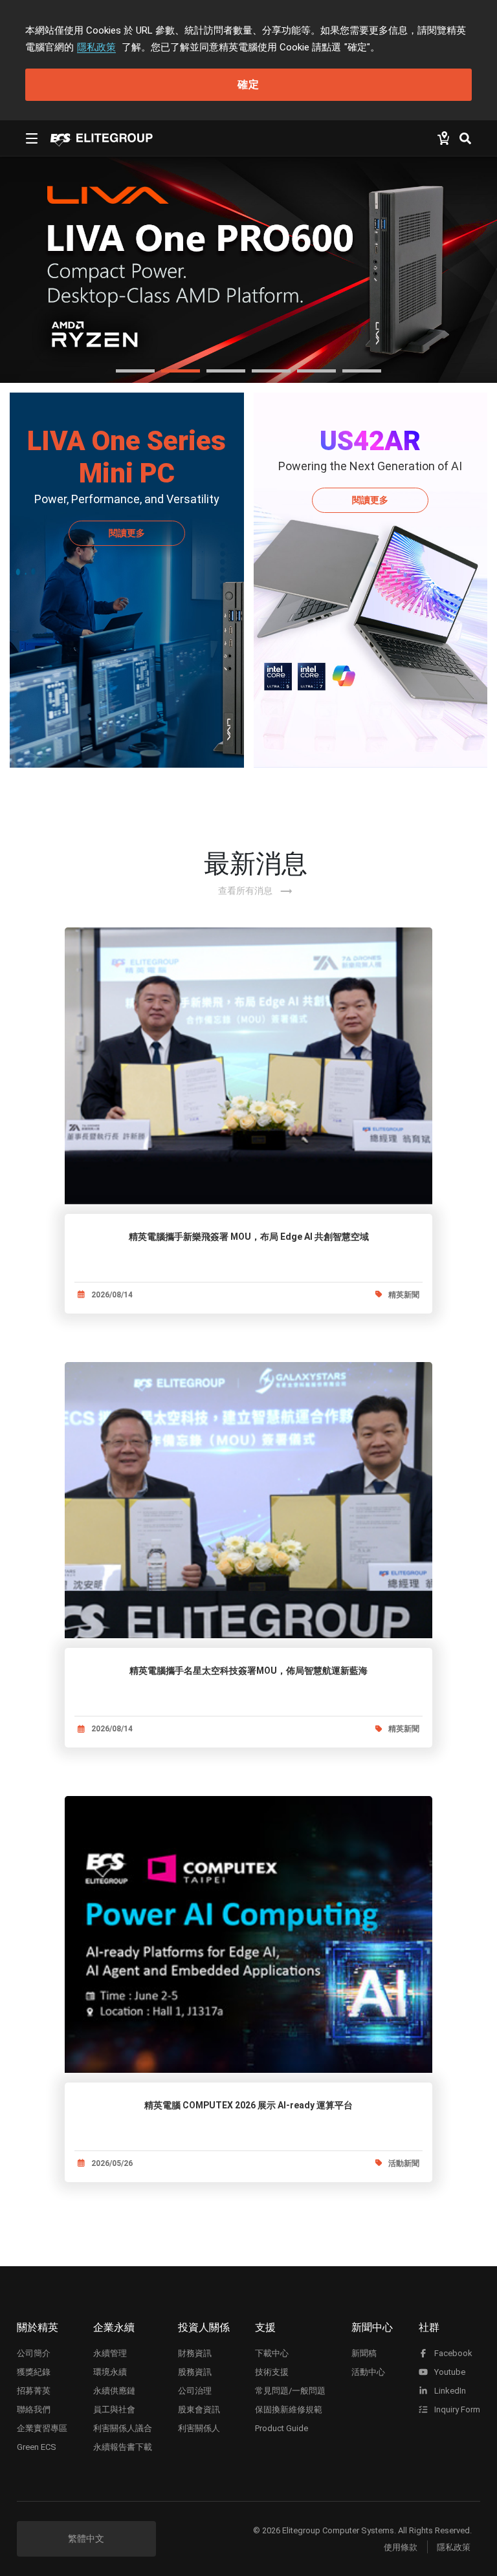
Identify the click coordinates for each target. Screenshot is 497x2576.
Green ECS (37, 2447)
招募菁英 (34, 2391)
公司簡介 (34, 2353)
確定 (248, 84)
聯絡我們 (34, 2409)
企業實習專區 (42, 2428)
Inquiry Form (456, 2409)
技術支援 (272, 2372)
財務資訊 (195, 2353)
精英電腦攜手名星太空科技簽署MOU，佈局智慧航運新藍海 (248, 1671)
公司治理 (195, 2391)
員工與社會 (114, 2409)
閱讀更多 (127, 533)
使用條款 (401, 2547)
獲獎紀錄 (34, 2372)
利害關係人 (199, 2428)
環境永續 (110, 2372)
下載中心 (272, 2353)
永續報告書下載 (123, 2447)
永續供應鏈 (114, 2391)
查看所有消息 (256, 891)
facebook (452, 2353)
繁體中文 (86, 2538)
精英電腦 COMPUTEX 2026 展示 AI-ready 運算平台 (248, 2105)
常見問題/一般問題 (290, 2391)
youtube (449, 2372)
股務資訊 (195, 2372)
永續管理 (110, 2353)
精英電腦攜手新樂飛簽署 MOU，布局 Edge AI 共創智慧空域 (249, 1237)
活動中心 (368, 2372)
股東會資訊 (199, 2409)
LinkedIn (449, 2391)
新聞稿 (364, 2353)
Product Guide (282, 2428)
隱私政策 (96, 47)
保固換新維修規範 (289, 2409)
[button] (135, 371)
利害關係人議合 (123, 2428)
